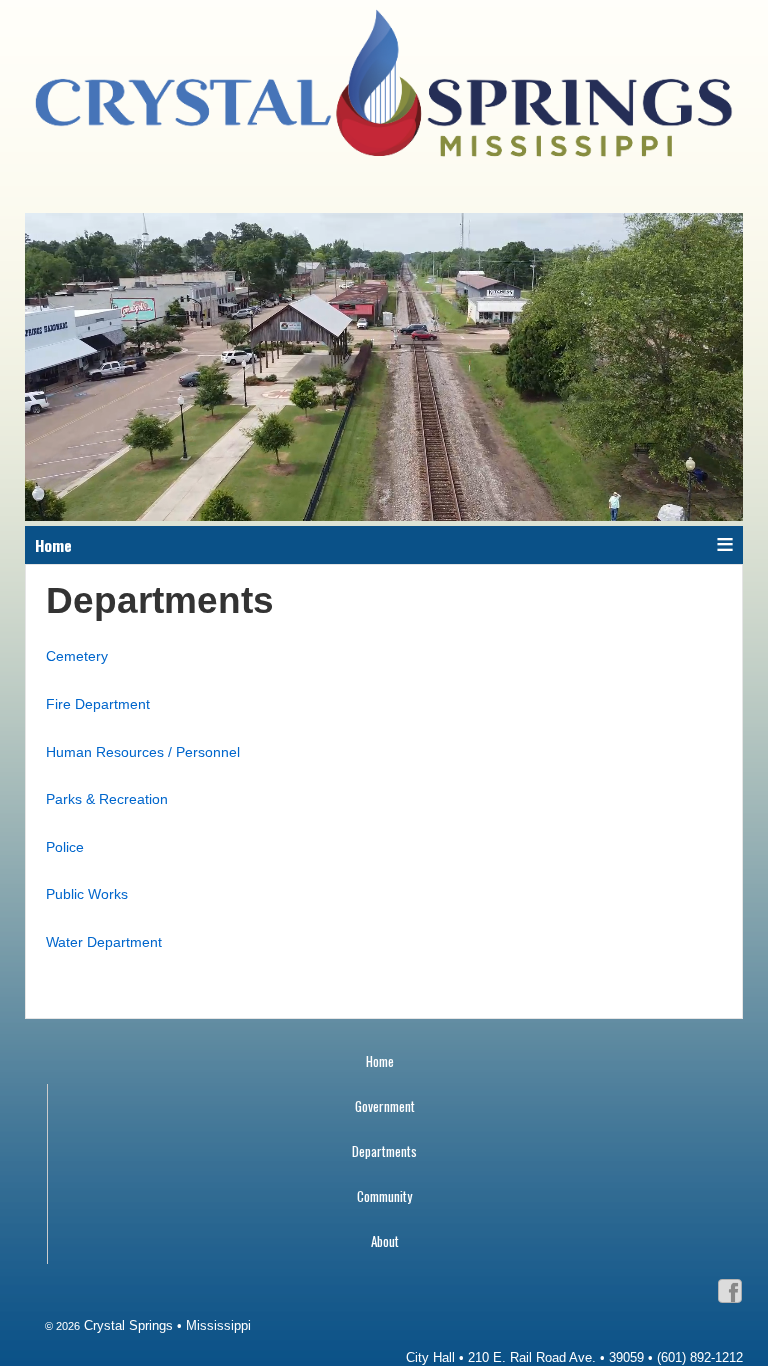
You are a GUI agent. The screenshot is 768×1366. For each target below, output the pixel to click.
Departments (384, 1151)
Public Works (87, 894)
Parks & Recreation (107, 799)
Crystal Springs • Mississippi (165, 1325)
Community (384, 1196)
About (385, 1241)
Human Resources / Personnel (143, 752)
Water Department (104, 942)
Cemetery (77, 656)
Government (385, 1106)
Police (65, 847)
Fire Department (98, 704)
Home (380, 1061)
